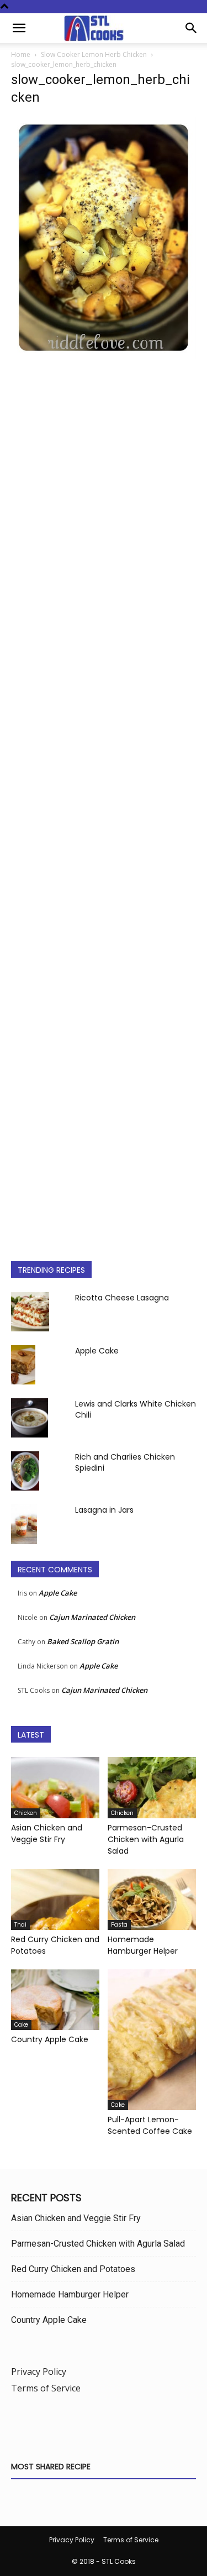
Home (21, 54)
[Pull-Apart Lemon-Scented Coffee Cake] (152, 2040)
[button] (19, 28)
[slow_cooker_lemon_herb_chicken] (104, 356)
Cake (21, 2025)
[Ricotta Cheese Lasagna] (30, 1312)
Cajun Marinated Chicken (92, 1617)
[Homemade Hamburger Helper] (152, 1900)
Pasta (119, 1925)
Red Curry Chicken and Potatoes (73, 2269)
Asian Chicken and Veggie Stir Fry (47, 1833)
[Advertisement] (104, 801)
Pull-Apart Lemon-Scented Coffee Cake (150, 2125)
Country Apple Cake (50, 2039)
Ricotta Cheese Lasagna (122, 1298)
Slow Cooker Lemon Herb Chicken (94, 54)
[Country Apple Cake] (55, 2000)
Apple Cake (97, 1351)
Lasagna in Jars (104, 1510)
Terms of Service (46, 2388)
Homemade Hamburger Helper (143, 1945)
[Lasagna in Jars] (24, 1524)
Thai (20, 1925)
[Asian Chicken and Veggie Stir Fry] (55, 1787)
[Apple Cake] (23, 1365)
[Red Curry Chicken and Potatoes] (55, 1900)
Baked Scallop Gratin (83, 1641)
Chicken (26, 1813)
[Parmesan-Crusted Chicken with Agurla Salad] (152, 1787)
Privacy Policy (39, 2372)
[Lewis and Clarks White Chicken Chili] (30, 1418)
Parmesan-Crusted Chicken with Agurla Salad (146, 1839)
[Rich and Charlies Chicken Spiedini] (25, 1471)
